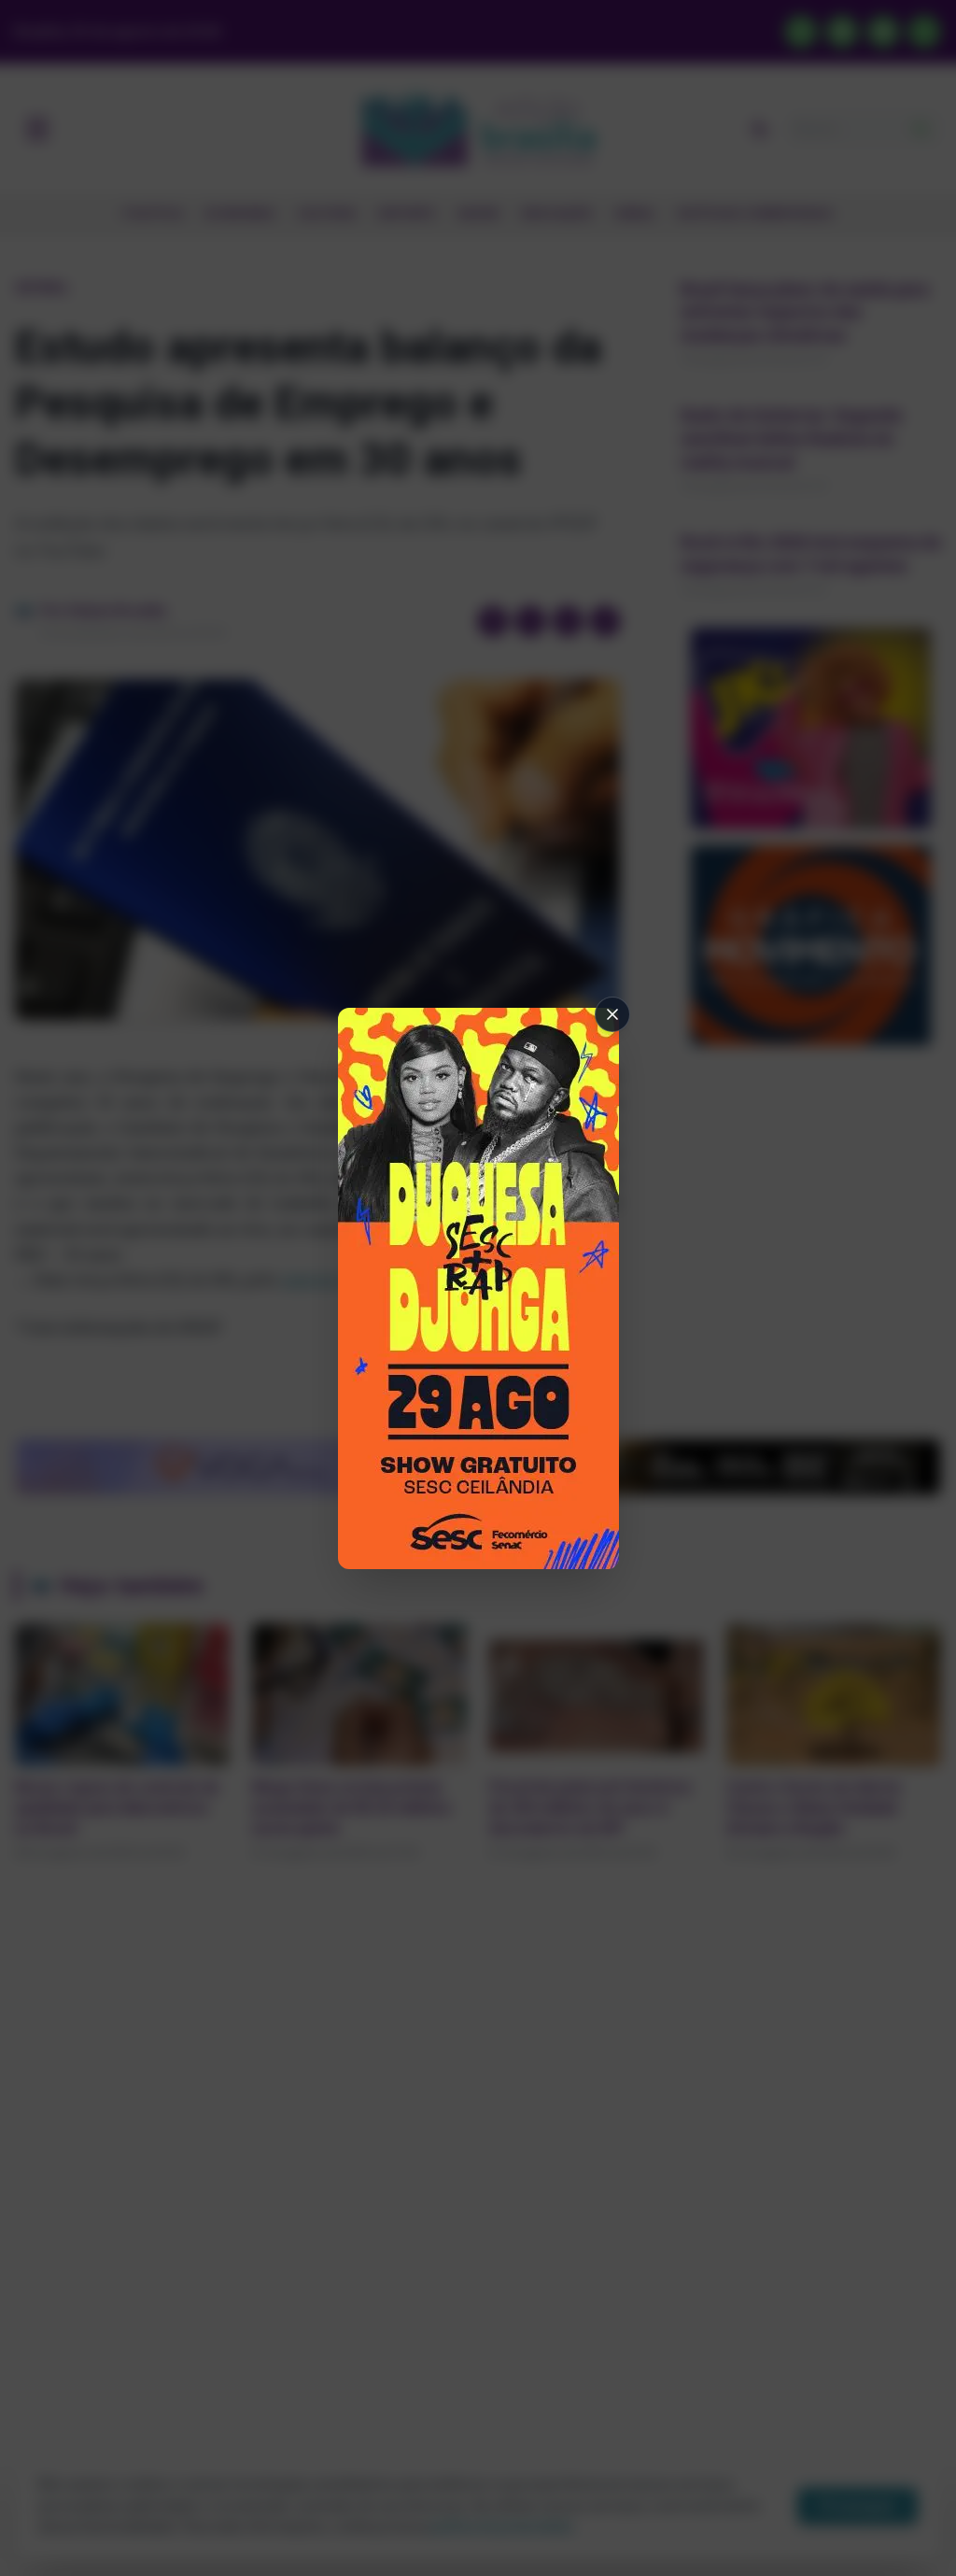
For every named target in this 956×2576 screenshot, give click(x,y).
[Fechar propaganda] (612, 1014)
